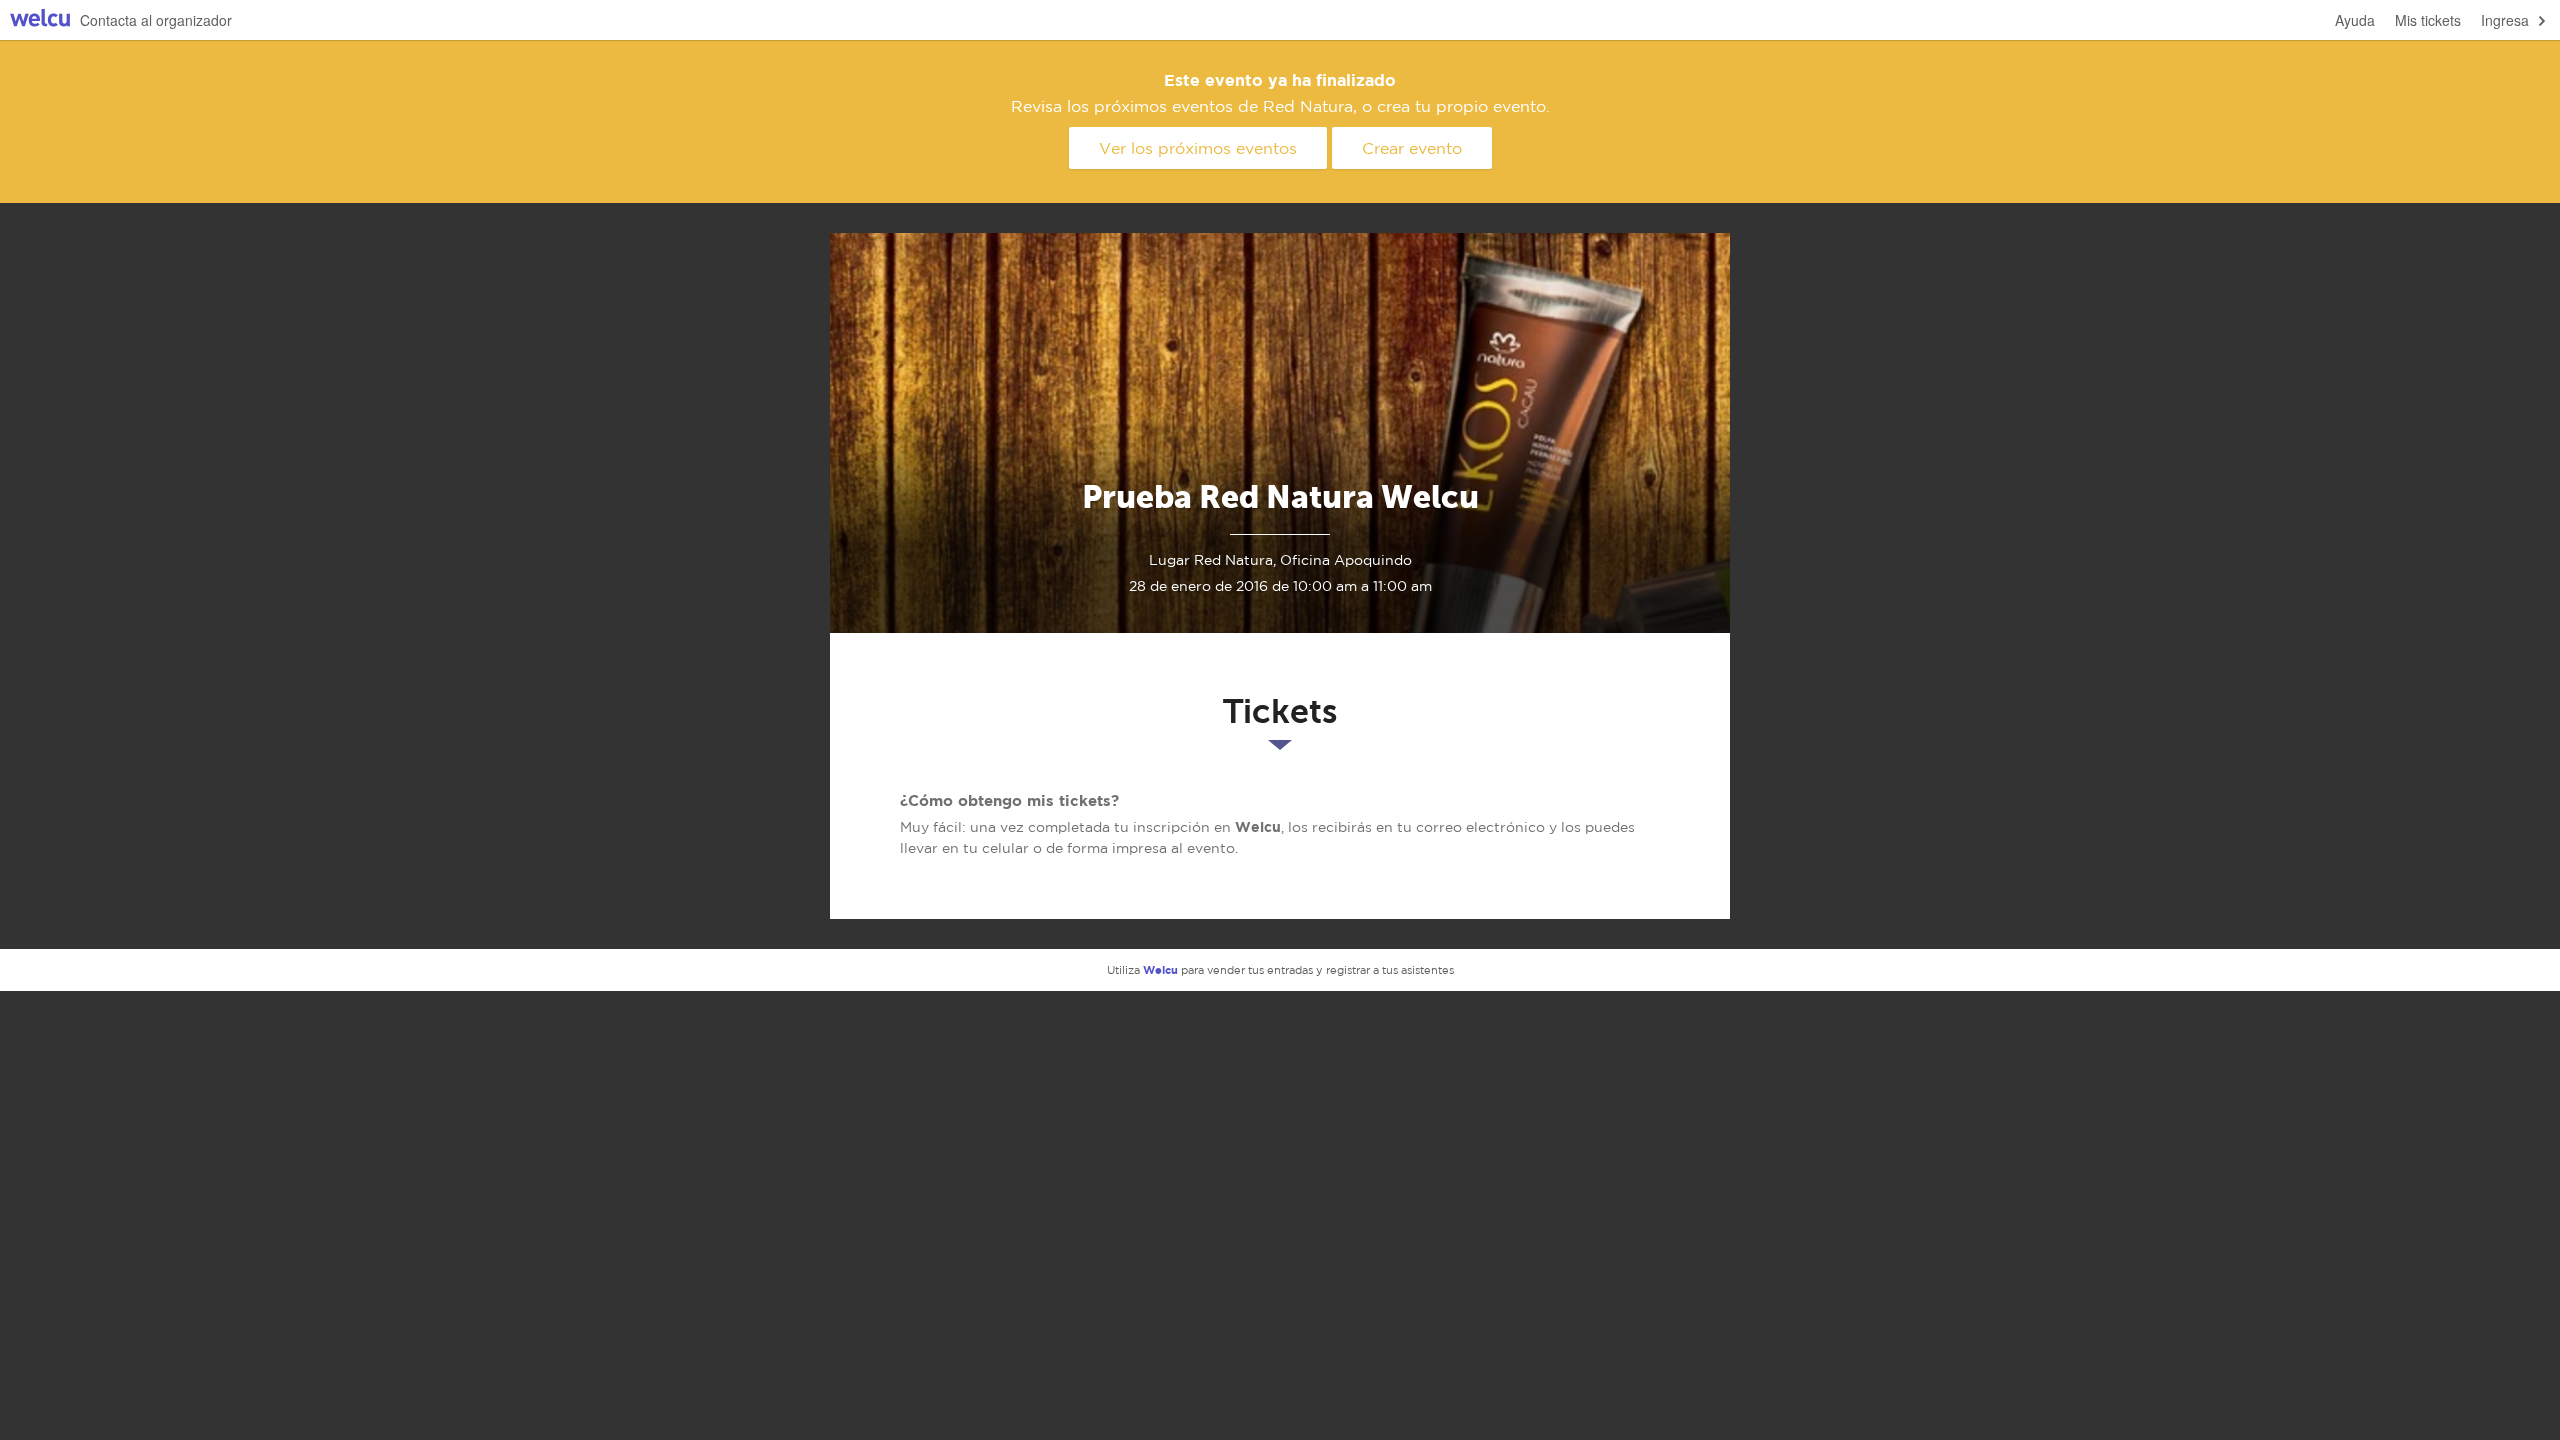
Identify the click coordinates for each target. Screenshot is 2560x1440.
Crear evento (1412, 148)
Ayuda (2355, 20)
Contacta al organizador (156, 20)
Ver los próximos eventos (1198, 148)
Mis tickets (2428, 20)
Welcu (40, 20)
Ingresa (2505, 20)
